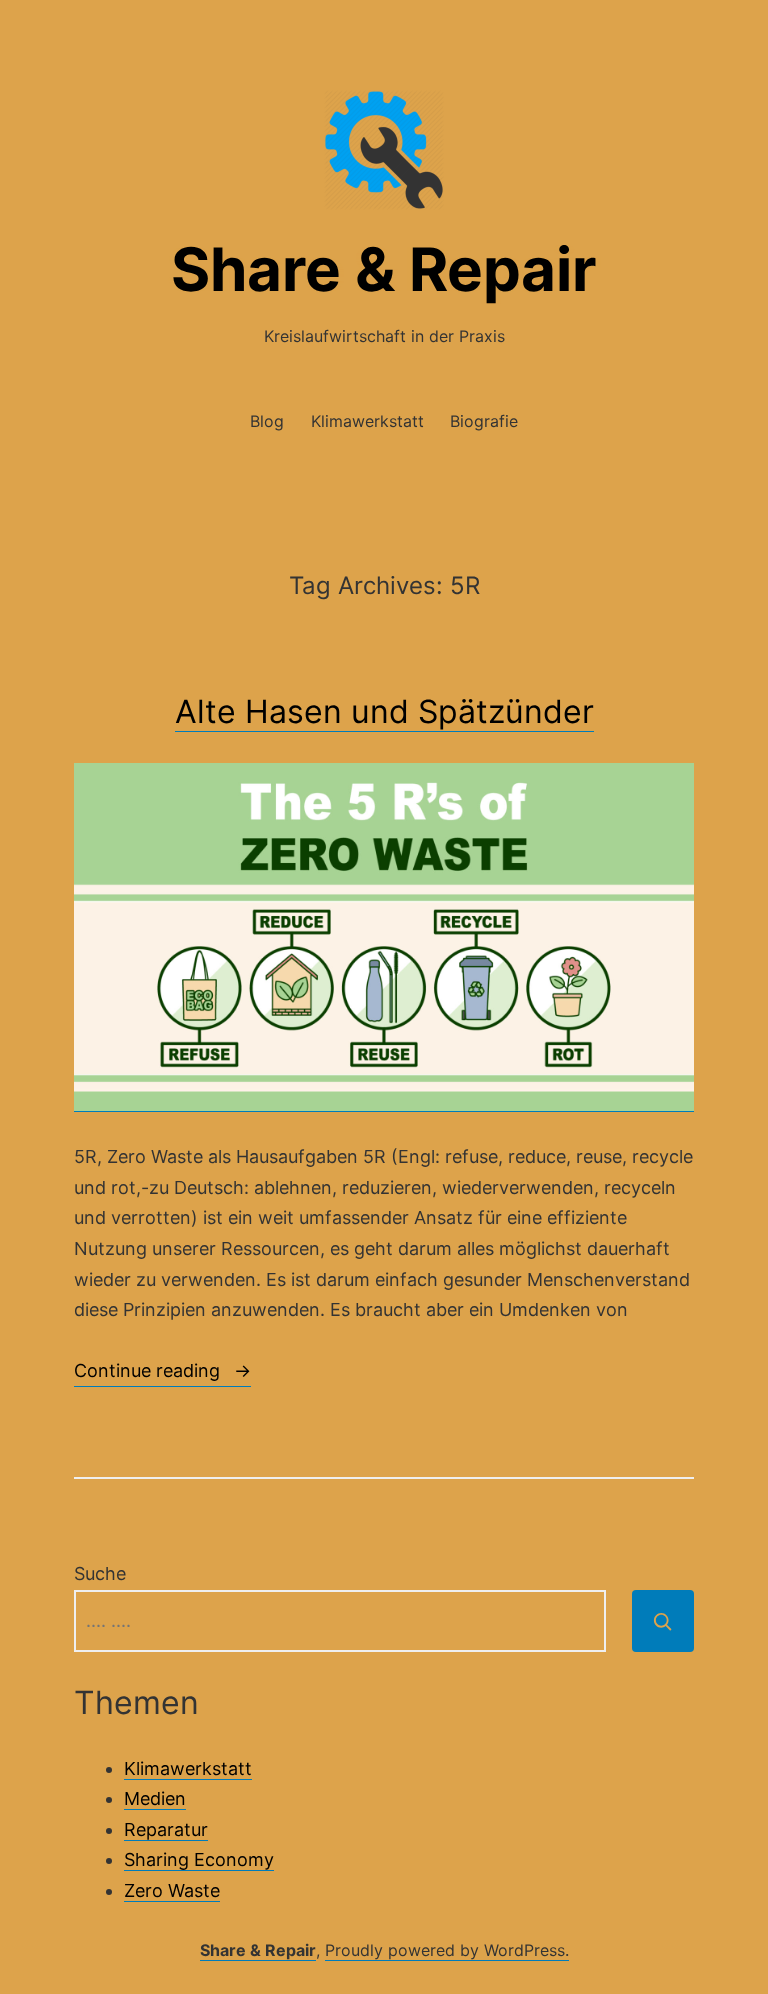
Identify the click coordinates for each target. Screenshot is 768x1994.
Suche (100, 1573)
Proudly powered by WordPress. (447, 1950)
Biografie (484, 421)
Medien (155, 1798)
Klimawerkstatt (367, 421)
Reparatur (166, 1829)
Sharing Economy (199, 1859)
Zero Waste (172, 1890)
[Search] (663, 1621)
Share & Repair (384, 269)
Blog (267, 421)
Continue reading (162, 1373)
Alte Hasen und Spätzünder (384, 711)
